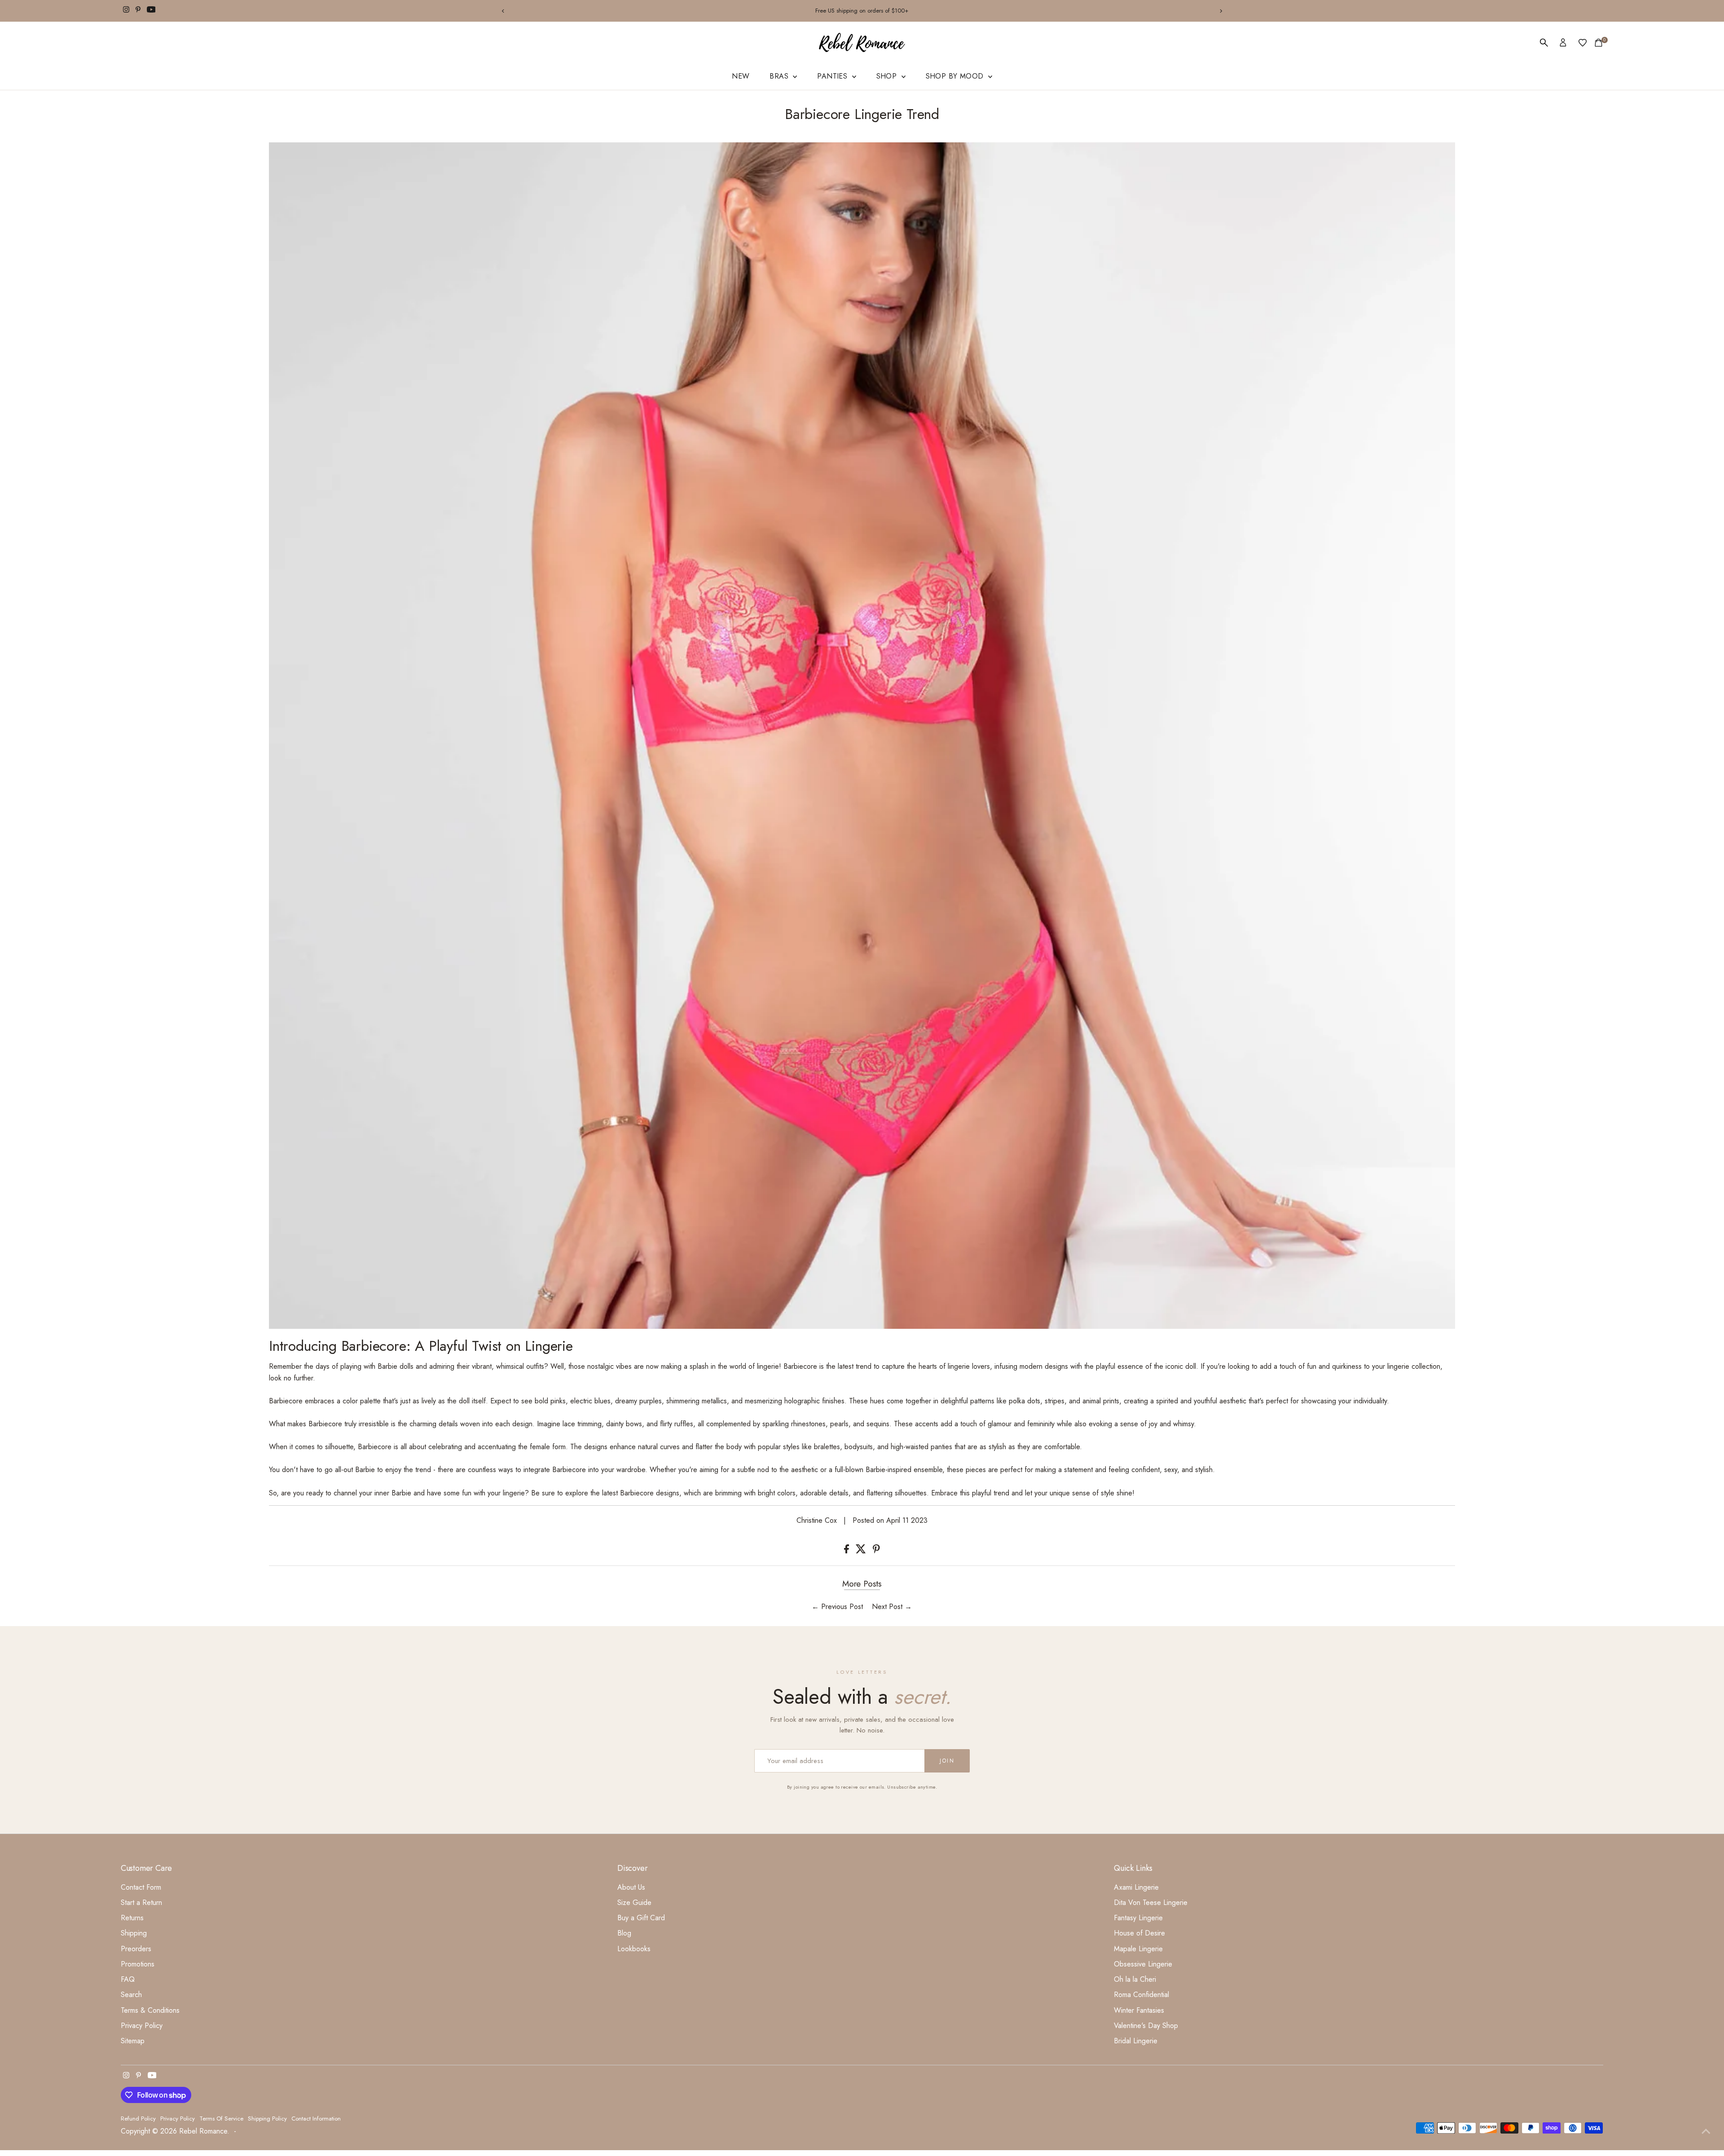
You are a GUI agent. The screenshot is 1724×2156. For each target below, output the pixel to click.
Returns (132, 1918)
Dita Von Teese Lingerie (1151, 1902)
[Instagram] (126, 11)
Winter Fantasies (1139, 2010)
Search (131, 1995)
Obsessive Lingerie (1143, 1964)
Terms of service (221, 2119)
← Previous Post (837, 1607)
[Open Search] (1544, 43)
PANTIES (833, 76)
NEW (741, 76)
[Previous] (503, 11)
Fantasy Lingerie (1138, 1918)
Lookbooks (634, 1949)
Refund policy (138, 2119)
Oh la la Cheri (1135, 1979)
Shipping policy (267, 2119)
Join (947, 1761)
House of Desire (1139, 1933)
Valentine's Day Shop (1146, 2026)
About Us (631, 1887)
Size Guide (634, 1902)
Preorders (136, 1949)
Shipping (134, 1933)
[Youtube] (151, 11)
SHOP (888, 76)
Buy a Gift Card (641, 1918)
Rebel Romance (203, 2131)
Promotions (138, 1964)
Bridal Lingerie (1136, 2041)
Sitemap (133, 2041)
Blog (624, 1933)
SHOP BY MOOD (956, 76)
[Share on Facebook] (848, 1551)
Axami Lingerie (1136, 1887)
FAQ (128, 1979)
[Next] (1221, 11)
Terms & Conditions (150, 2010)
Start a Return (141, 1902)
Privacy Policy (142, 2026)
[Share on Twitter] (862, 1551)
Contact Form (141, 1887)
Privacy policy (178, 2119)
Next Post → (892, 1607)
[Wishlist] (1583, 43)
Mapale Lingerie (1138, 1949)
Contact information (316, 2119)
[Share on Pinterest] (876, 1551)
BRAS (780, 76)
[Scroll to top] (1706, 2131)
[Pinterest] (138, 11)
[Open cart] (1599, 43)
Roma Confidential (1141, 1995)
